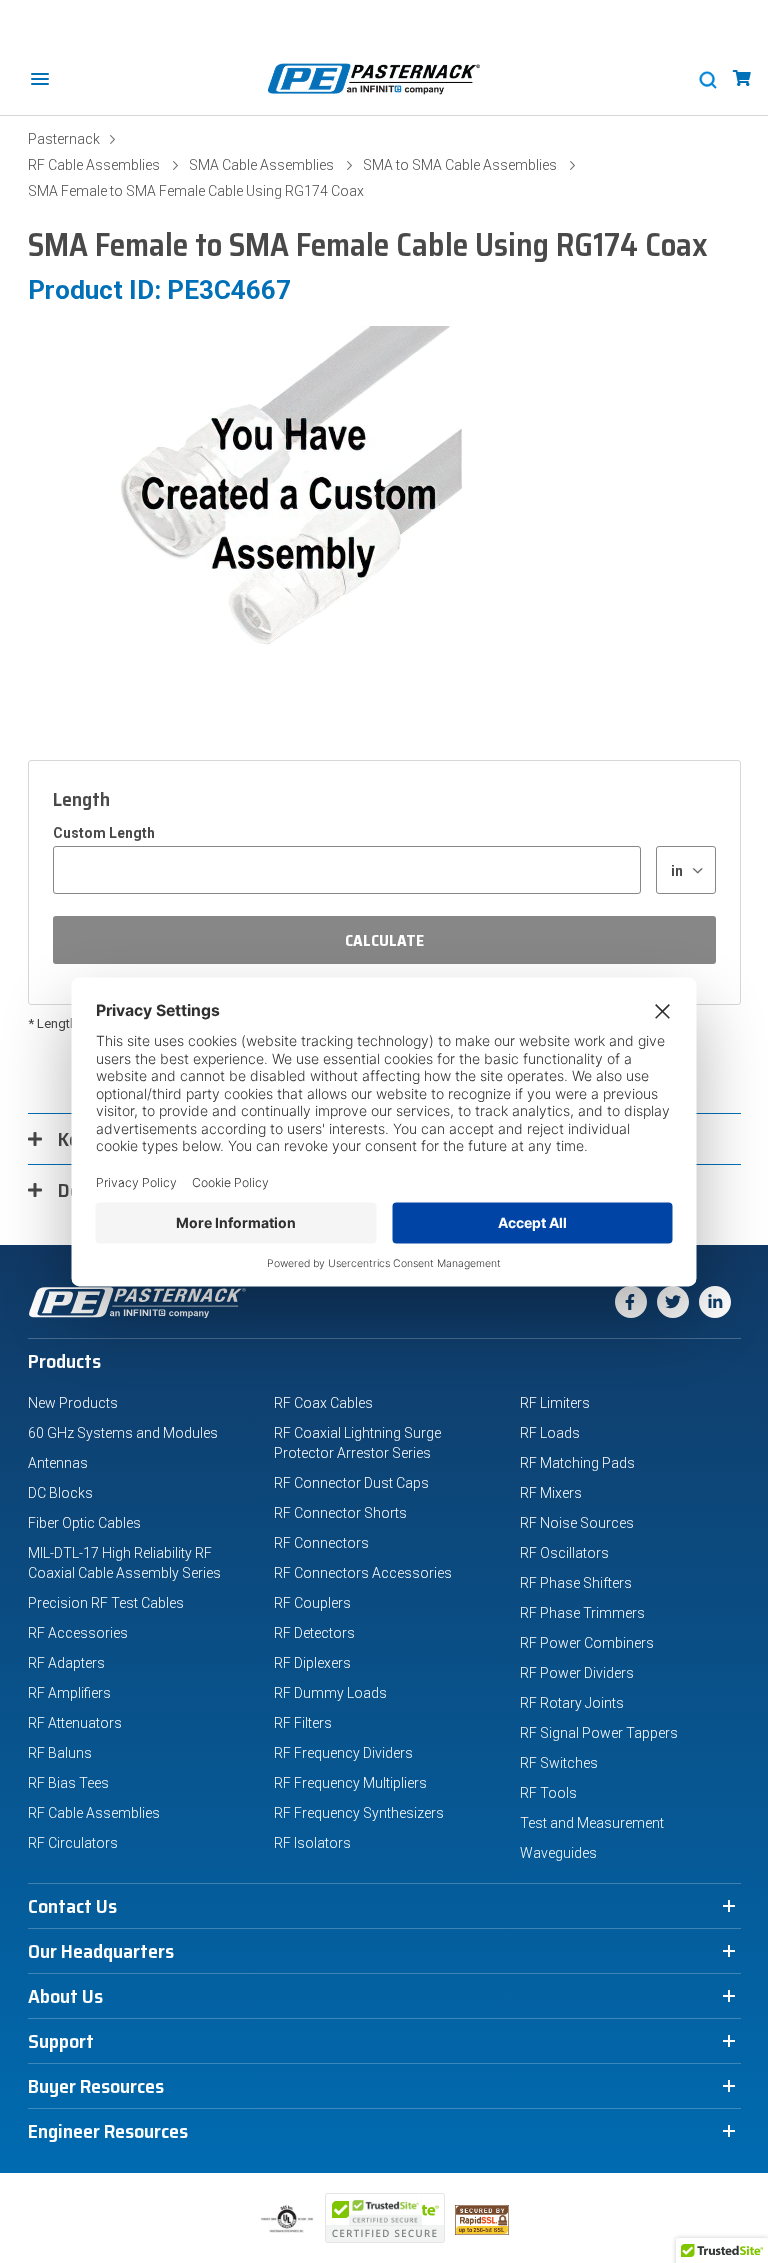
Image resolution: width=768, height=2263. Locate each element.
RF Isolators (312, 1843)
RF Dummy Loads (330, 1693)
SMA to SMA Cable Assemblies (460, 165)
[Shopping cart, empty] (742, 78)
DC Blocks (60, 1493)
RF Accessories (78, 1633)
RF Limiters (555, 1403)
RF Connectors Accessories (363, 1573)
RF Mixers (551, 1493)
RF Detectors (314, 1633)
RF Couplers (312, 1603)
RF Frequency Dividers (343, 1753)
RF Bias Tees (68, 1783)
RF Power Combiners (587, 1643)
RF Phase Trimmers (582, 1613)
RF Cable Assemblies (94, 165)
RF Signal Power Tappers (599, 1733)
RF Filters (303, 1723)
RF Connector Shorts (340, 1513)
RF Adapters (66, 1663)
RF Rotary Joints (572, 1703)
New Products (73, 1403)
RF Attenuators (75, 1723)
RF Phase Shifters (576, 1583)
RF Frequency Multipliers (350, 1783)
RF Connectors (321, 1543)
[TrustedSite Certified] (385, 2218)
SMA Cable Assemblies (261, 165)
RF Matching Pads (577, 1463)
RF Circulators (73, 1843)
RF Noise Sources (577, 1523)
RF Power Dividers (577, 1673)
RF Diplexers (312, 1663)
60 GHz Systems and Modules (123, 1433)
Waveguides (558, 1853)
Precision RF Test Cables (106, 1603)
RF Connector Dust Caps (351, 1483)
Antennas (58, 1463)
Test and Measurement (592, 1823)
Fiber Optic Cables (84, 1523)
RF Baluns (60, 1753)
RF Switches (559, 1763)
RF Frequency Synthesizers (359, 1813)
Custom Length (104, 833)
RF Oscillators (564, 1553)
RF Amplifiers (69, 1693)
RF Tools (548, 1793)
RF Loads (550, 1433)
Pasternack (64, 139)
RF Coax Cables (323, 1403)
